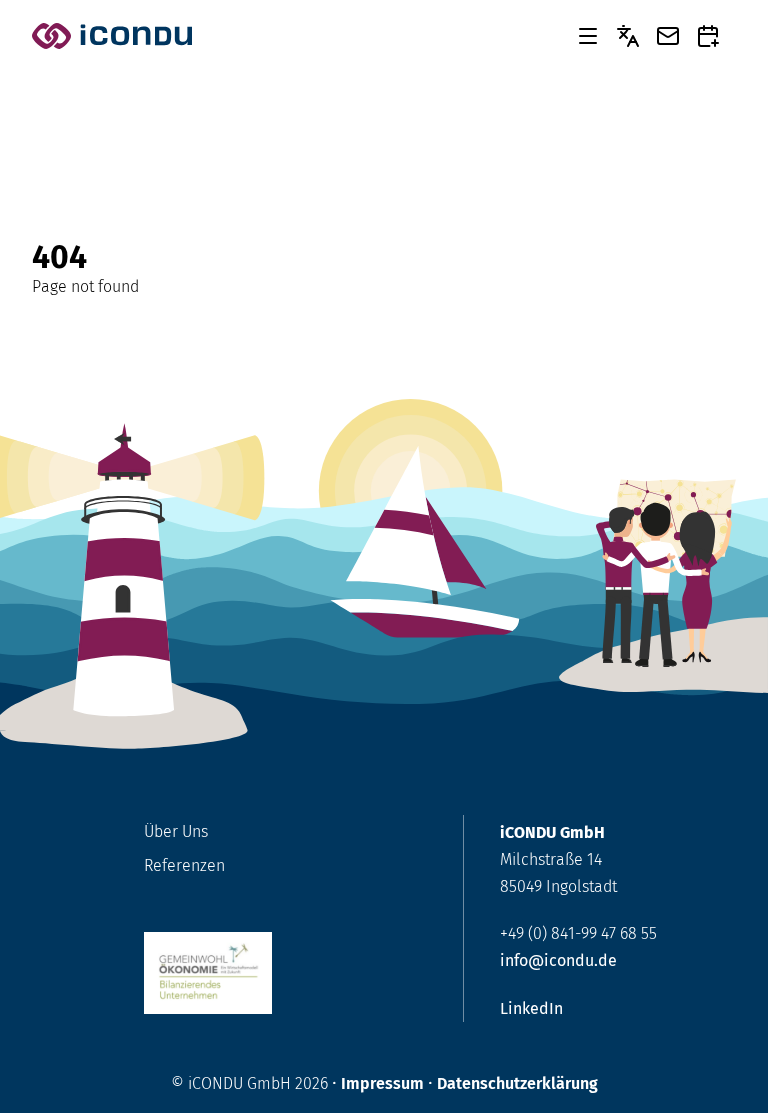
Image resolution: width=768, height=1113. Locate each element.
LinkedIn (531, 1008)
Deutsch (628, 36)
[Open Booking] (708, 36)
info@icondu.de (558, 960)
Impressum (382, 1083)
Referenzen (184, 865)
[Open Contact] (668, 36)
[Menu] (588, 36)
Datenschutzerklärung (517, 1083)
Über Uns (176, 831)
